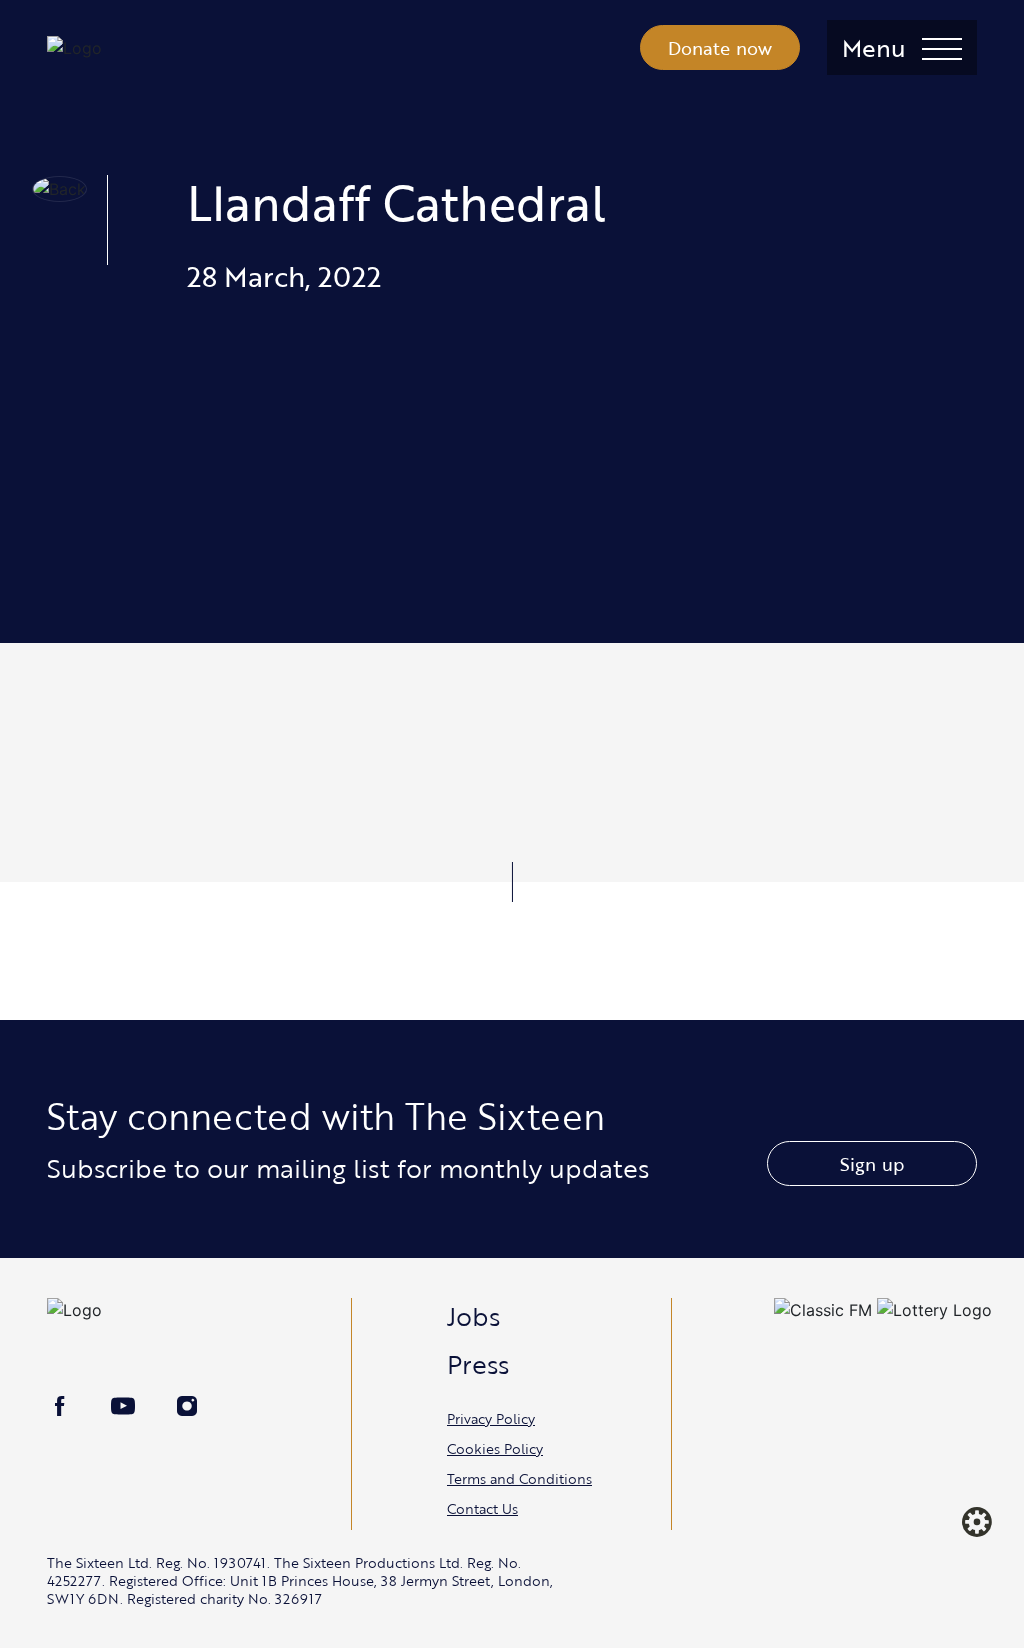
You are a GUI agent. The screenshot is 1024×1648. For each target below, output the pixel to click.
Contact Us (482, 1508)
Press (478, 1364)
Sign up (872, 1164)
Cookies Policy (495, 1448)
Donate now (720, 48)
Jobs (473, 1316)
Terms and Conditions (519, 1478)
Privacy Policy (491, 1418)
